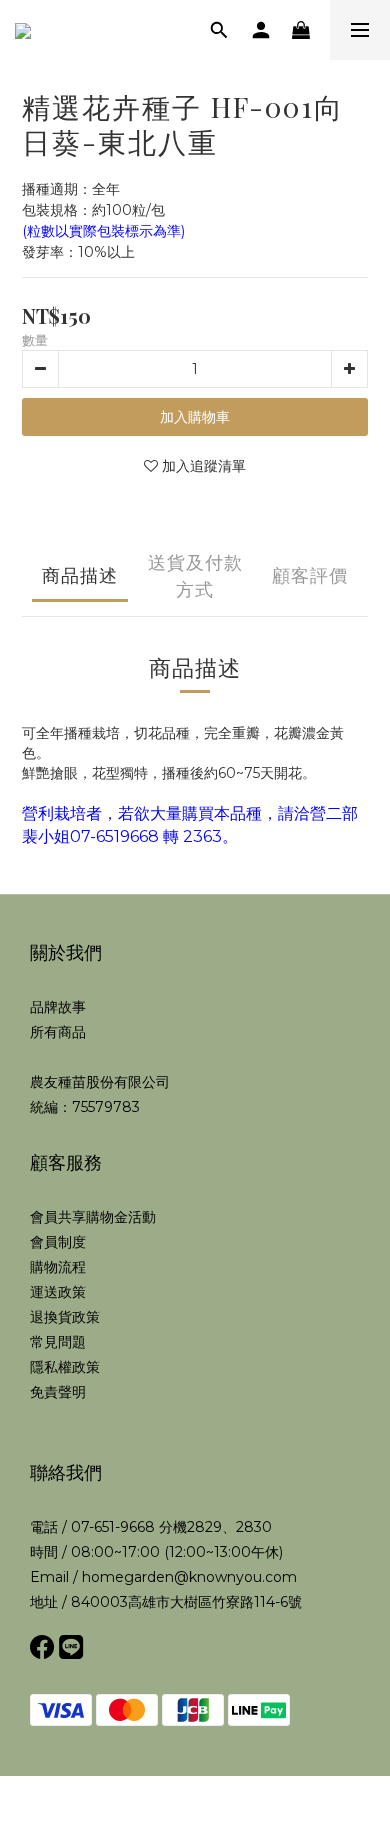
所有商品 (58, 1032)
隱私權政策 (65, 1367)
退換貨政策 (65, 1317)
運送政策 (58, 1292)
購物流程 (58, 1267)
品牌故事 (58, 1007)
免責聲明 (58, 1392)
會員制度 (58, 1242)
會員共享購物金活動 (93, 1217)
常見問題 (58, 1342)
